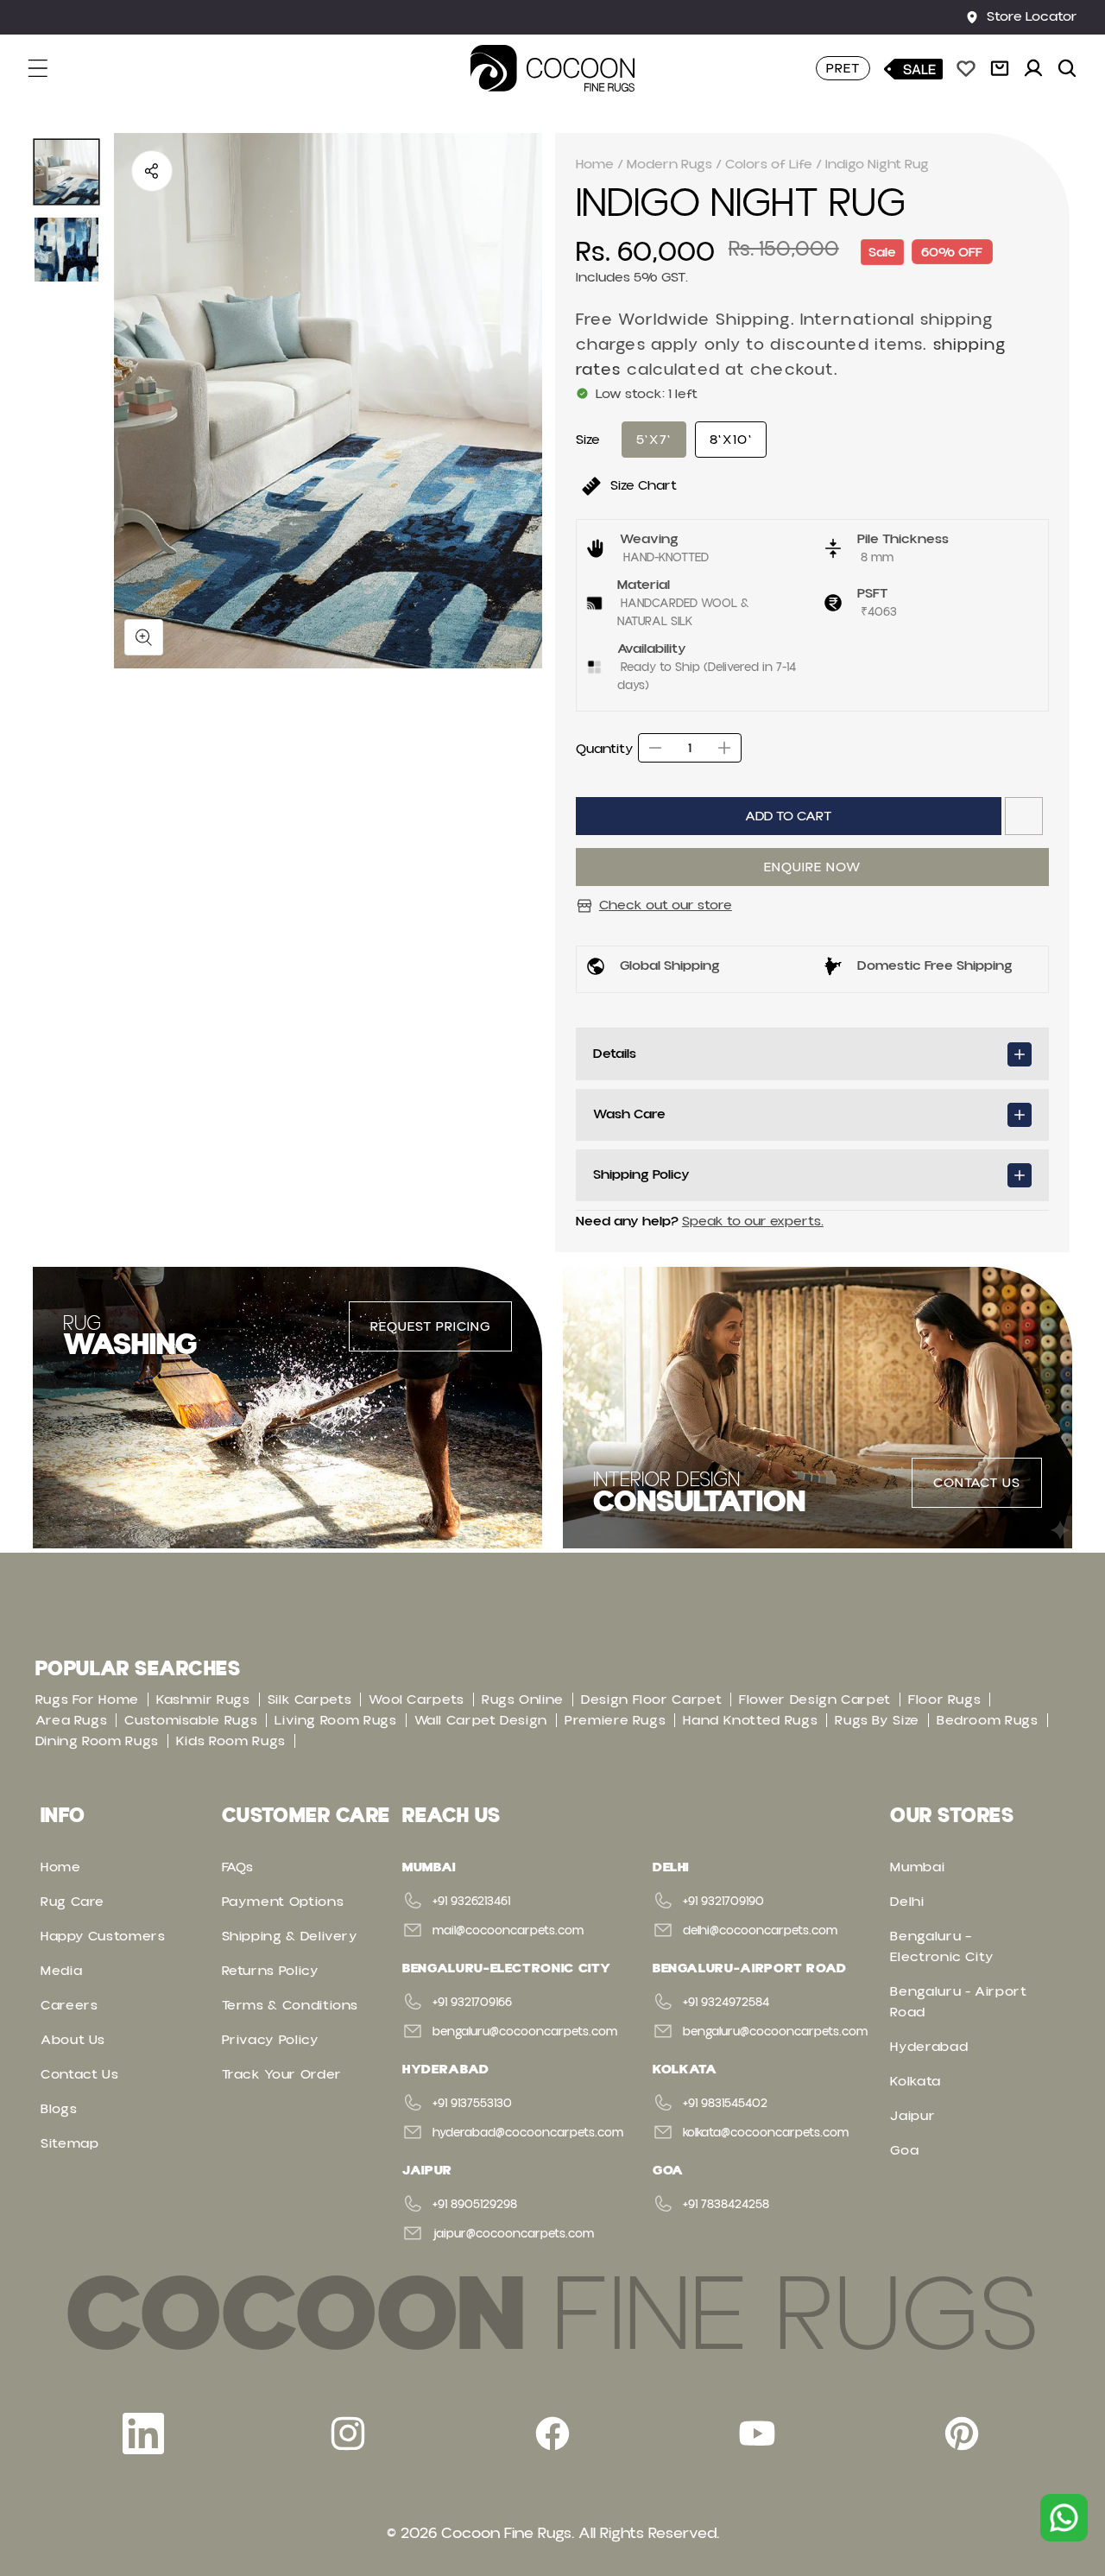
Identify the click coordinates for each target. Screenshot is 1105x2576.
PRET (843, 68)
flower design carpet (815, 1699)
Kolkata (915, 2081)
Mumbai (917, 1867)
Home (595, 164)
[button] (48, 68)
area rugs (72, 1720)
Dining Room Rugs (97, 1741)
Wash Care (629, 1114)
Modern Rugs (669, 164)
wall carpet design (481, 1720)
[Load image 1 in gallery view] (66, 172)
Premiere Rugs (615, 1720)
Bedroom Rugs (988, 1720)
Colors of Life (769, 164)
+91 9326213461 (471, 1902)
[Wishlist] (966, 68)
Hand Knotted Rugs (750, 1720)
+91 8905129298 (475, 2205)
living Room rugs (335, 1720)
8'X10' (731, 440)
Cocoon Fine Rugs (506, 2533)
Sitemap (69, 2143)
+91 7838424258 (726, 2205)
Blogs (59, 2109)
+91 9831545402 (725, 2104)
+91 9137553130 (472, 2104)
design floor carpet (651, 1699)
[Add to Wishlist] (1024, 816)
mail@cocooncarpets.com (508, 1931)
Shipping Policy (641, 1174)
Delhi (907, 1902)
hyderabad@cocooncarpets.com (528, 2133)
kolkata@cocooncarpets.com (766, 2133)
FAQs (238, 1867)
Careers (69, 2005)
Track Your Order (282, 2074)
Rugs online (523, 1699)
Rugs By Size (877, 1720)
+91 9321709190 (723, 1902)
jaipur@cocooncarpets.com (513, 2234)
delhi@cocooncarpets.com (760, 1931)
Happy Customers (103, 1936)
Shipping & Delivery (290, 1936)
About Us (73, 2040)
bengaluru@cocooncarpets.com (525, 2032)
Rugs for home (87, 1699)
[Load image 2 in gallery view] (66, 250)
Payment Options (283, 1902)
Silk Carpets (310, 1699)
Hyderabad (929, 2047)
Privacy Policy (271, 2040)
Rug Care (73, 1902)
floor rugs (944, 1699)
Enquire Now (812, 867)
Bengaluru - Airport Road (958, 2002)
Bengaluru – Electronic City (942, 1946)
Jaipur (912, 2116)
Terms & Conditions (290, 2005)
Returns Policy (271, 1971)
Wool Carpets (417, 1699)
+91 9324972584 (726, 2003)
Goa (904, 2150)
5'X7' (654, 440)
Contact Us (79, 2074)
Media (61, 1971)
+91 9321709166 (472, 2003)
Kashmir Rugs (203, 1699)
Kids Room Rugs (231, 1741)
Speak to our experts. (753, 1221)
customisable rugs (191, 1720)
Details (615, 1054)
